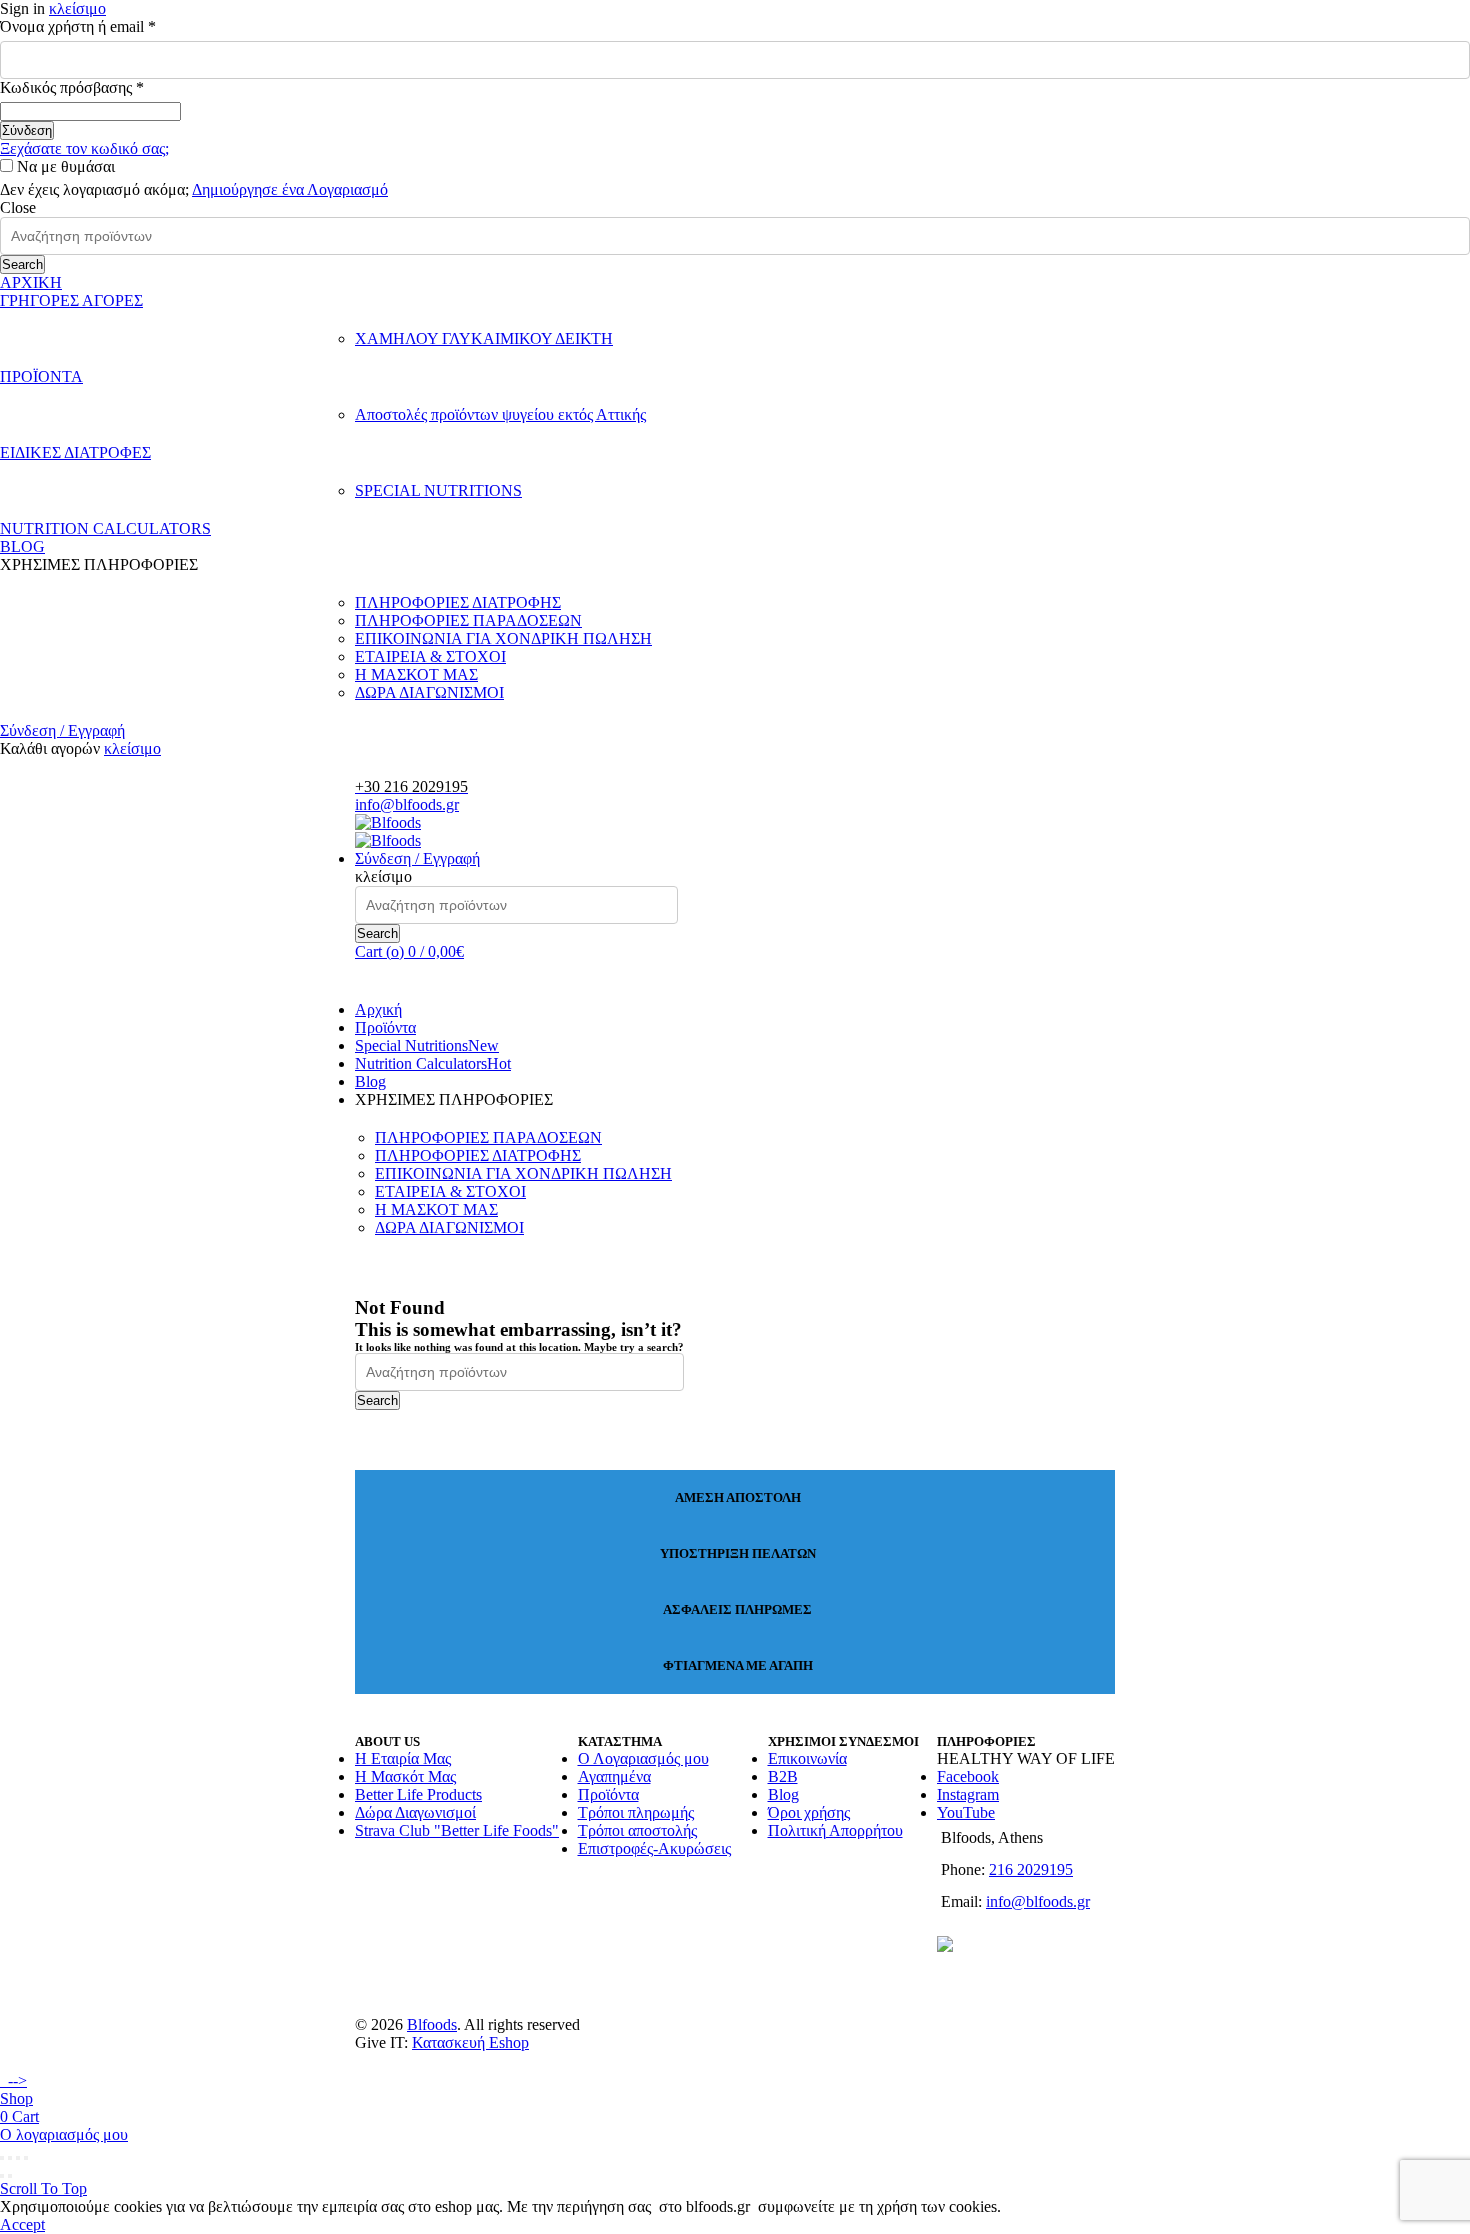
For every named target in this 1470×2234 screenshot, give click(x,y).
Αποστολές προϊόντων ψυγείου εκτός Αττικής (500, 414)
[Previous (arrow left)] (2, 2176)
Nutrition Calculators (433, 1063)
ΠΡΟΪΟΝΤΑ (41, 376)
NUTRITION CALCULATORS (105, 528)
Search (22, 264)
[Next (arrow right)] (10, 2176)
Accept (22, 2224)
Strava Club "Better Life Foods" (457, 1830)
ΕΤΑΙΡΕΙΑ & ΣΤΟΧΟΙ (430, 656)
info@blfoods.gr (407, 804)
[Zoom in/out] (26, 2158)
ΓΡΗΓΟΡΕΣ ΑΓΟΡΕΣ (71, 300)
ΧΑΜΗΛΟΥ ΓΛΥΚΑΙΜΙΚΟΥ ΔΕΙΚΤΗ (484, 338)
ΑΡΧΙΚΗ (31, 282)
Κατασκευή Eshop (470, 2042)
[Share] (10, 2158)
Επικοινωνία (807, 1758)
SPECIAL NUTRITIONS (438, 490)
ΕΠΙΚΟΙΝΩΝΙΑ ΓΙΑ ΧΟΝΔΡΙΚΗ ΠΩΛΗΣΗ (503, 638)
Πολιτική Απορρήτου (835, 1830)
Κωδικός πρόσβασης (105, 87)
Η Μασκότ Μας (405, 1776)
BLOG (22, 546)
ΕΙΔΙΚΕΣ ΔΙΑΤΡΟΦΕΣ (75, 452)
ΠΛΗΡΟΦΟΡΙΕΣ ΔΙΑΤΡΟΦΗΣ (458, 602)
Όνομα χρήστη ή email (111, 26)
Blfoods (432, 2024)
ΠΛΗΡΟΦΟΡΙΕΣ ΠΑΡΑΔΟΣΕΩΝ (468, 620)
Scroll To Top (43, 2188)
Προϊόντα (385, 1027)
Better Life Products (418, 1794)
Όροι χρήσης (809, 1812)
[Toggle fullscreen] (18, 2158)
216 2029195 (1031, 1869)
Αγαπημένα (614, 1776)
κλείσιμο (77, 8)
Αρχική (378, 1009)
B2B (783, 1776)
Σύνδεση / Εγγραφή (62, 730)
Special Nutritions (427, 1045)
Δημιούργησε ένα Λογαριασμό (290, 189)
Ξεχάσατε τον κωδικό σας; (84, 148)
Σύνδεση (27, 130)
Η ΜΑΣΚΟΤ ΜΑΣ (416, 674)
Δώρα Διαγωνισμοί (415, 1812)
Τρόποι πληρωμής (636, 1812)
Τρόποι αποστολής (637, 1830)
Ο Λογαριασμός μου (643, 1758)
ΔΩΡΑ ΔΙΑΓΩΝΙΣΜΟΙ (429, 692)
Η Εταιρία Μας (403, 1758)
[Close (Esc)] (2, 2158)
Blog (370, 1081)
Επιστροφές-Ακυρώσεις (654, 1848)
